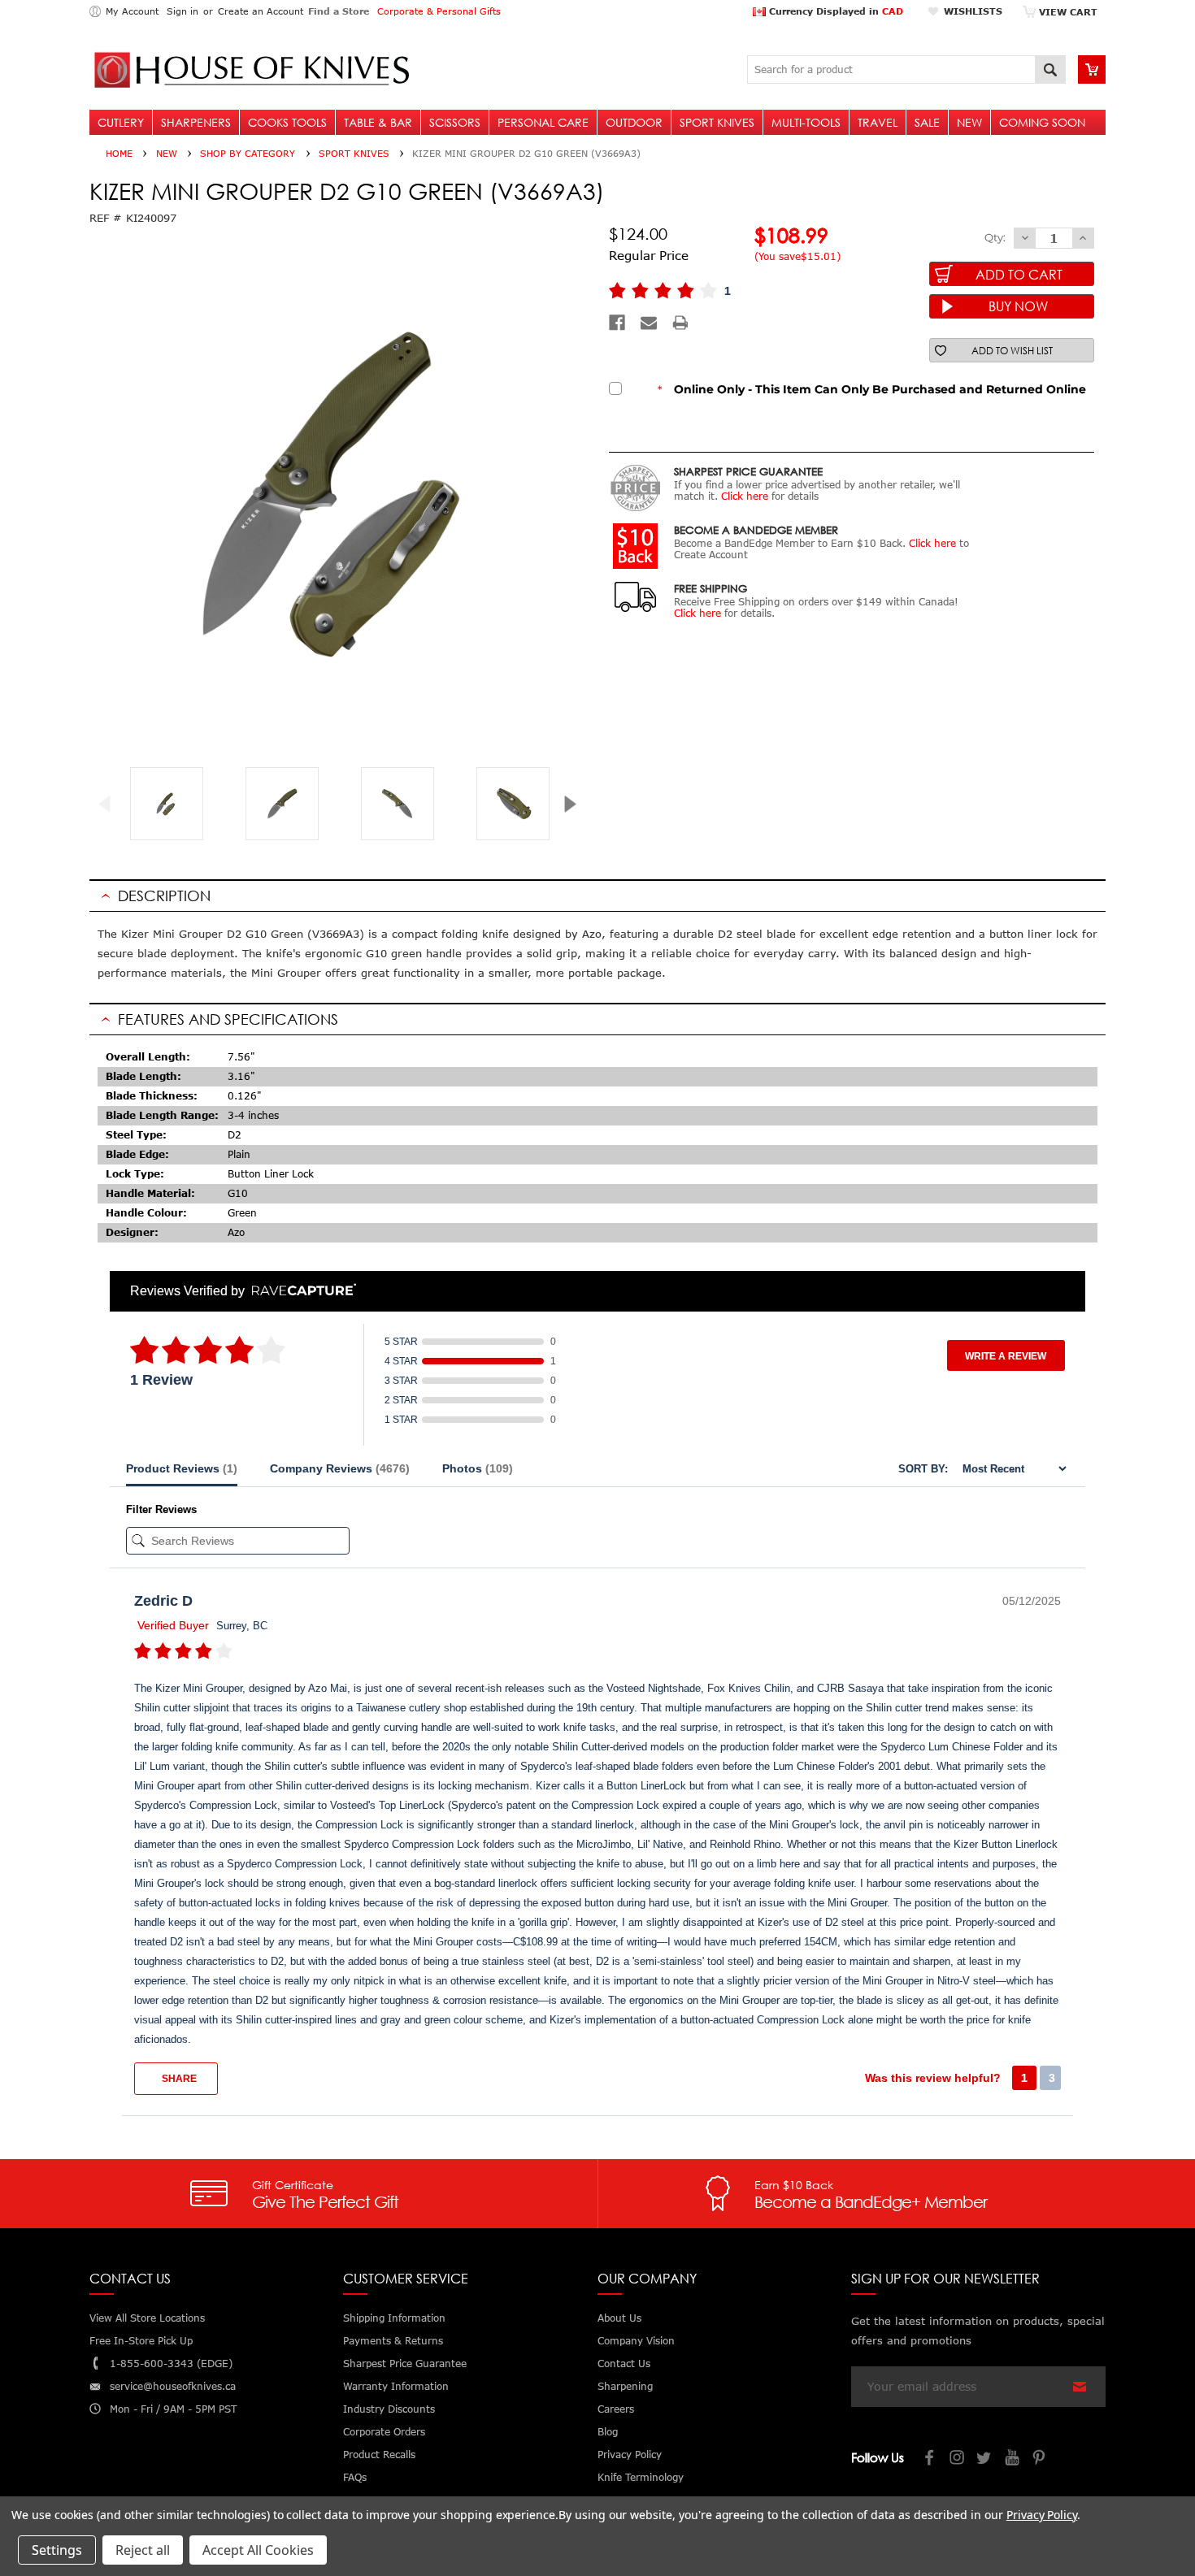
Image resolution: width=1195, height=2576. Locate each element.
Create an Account (261, 11)
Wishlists (973, 11)
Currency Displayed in (834, 11)
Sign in (183, 11)
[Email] (649, 323)
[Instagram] (958, 2459)
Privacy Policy (1042, 2515)
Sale (927, 122)
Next (576, 804)
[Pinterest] (1041, 2459)
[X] (985, 2459)
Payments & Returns (393, 2341)
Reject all (143, 2550)
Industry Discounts (389, 2409)
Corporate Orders (384, 2432)
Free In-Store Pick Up (141, 2341)
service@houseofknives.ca (173, 2386)
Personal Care (543, 122)
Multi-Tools (806, 122)
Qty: (995, 237)
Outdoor (634, 122)
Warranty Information (396, 2386)
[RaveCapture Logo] (300, 1291)
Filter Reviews (161, 1509)
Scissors (455, 122)
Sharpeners (196, 122)
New (969, 122)
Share (178, 2079)
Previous (111, 804)
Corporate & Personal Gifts (439, 11)
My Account (132, 11)
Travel (878, 122)
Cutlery (121, 122)
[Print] (680, 323)
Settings (57, 2550)
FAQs (355, 2477)
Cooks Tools (287, 122)
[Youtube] (1013, 2459)
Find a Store (339, 11)
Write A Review (1006, 1356)
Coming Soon (1042, 122)
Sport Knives (717, 122)
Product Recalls (379, 2455)
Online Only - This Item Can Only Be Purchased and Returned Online (872, 389)
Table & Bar (378, 122)
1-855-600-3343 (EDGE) (171, 2364)
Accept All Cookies (258, 2550)
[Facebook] (617, 323)
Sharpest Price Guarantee (405, 2364)
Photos (478, 1468)
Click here (745, 496)
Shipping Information (394, 2318)
